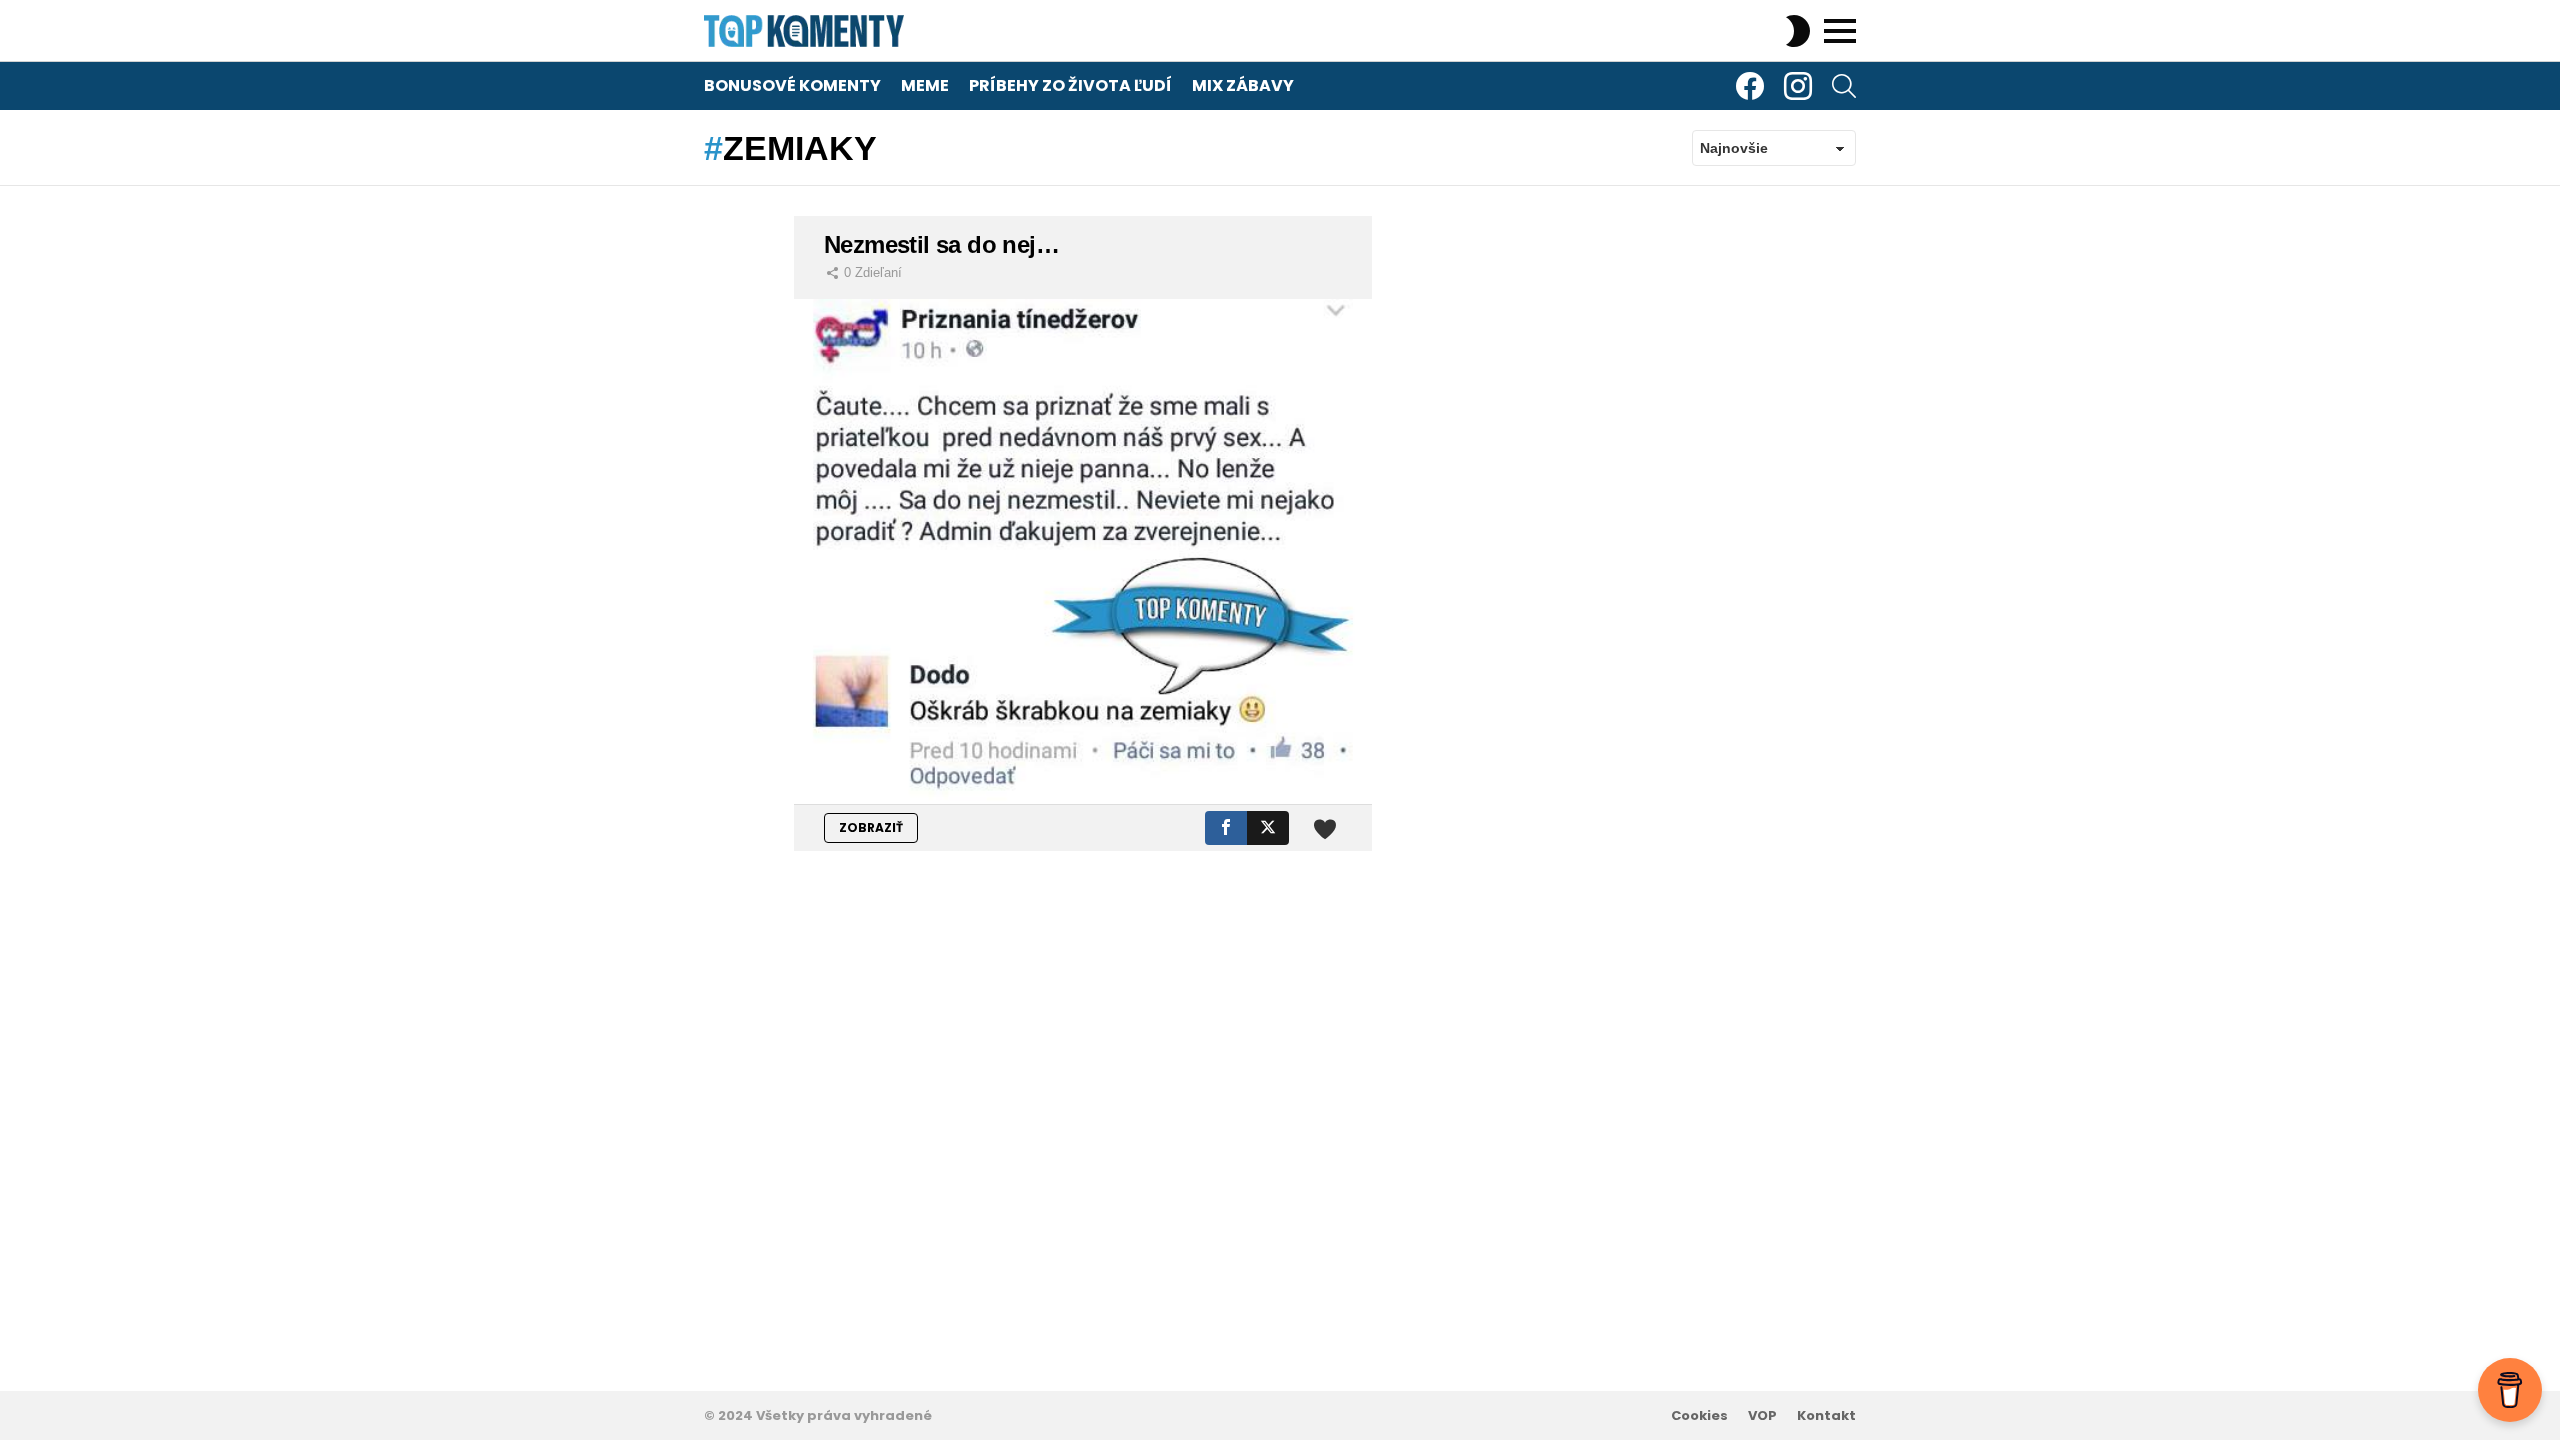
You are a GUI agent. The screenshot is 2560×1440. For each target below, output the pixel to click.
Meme (925, 85)
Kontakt (1826, 1416)
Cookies (1699, 1416)
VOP (1762, 1416)
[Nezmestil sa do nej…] (1083, 552)
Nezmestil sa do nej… (941, 244)
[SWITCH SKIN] (1798, 31)
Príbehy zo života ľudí (1070, 85)
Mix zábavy (1243, 85)
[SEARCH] (1844, 86)
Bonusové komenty (792, 85)
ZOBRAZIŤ (871, 827)
